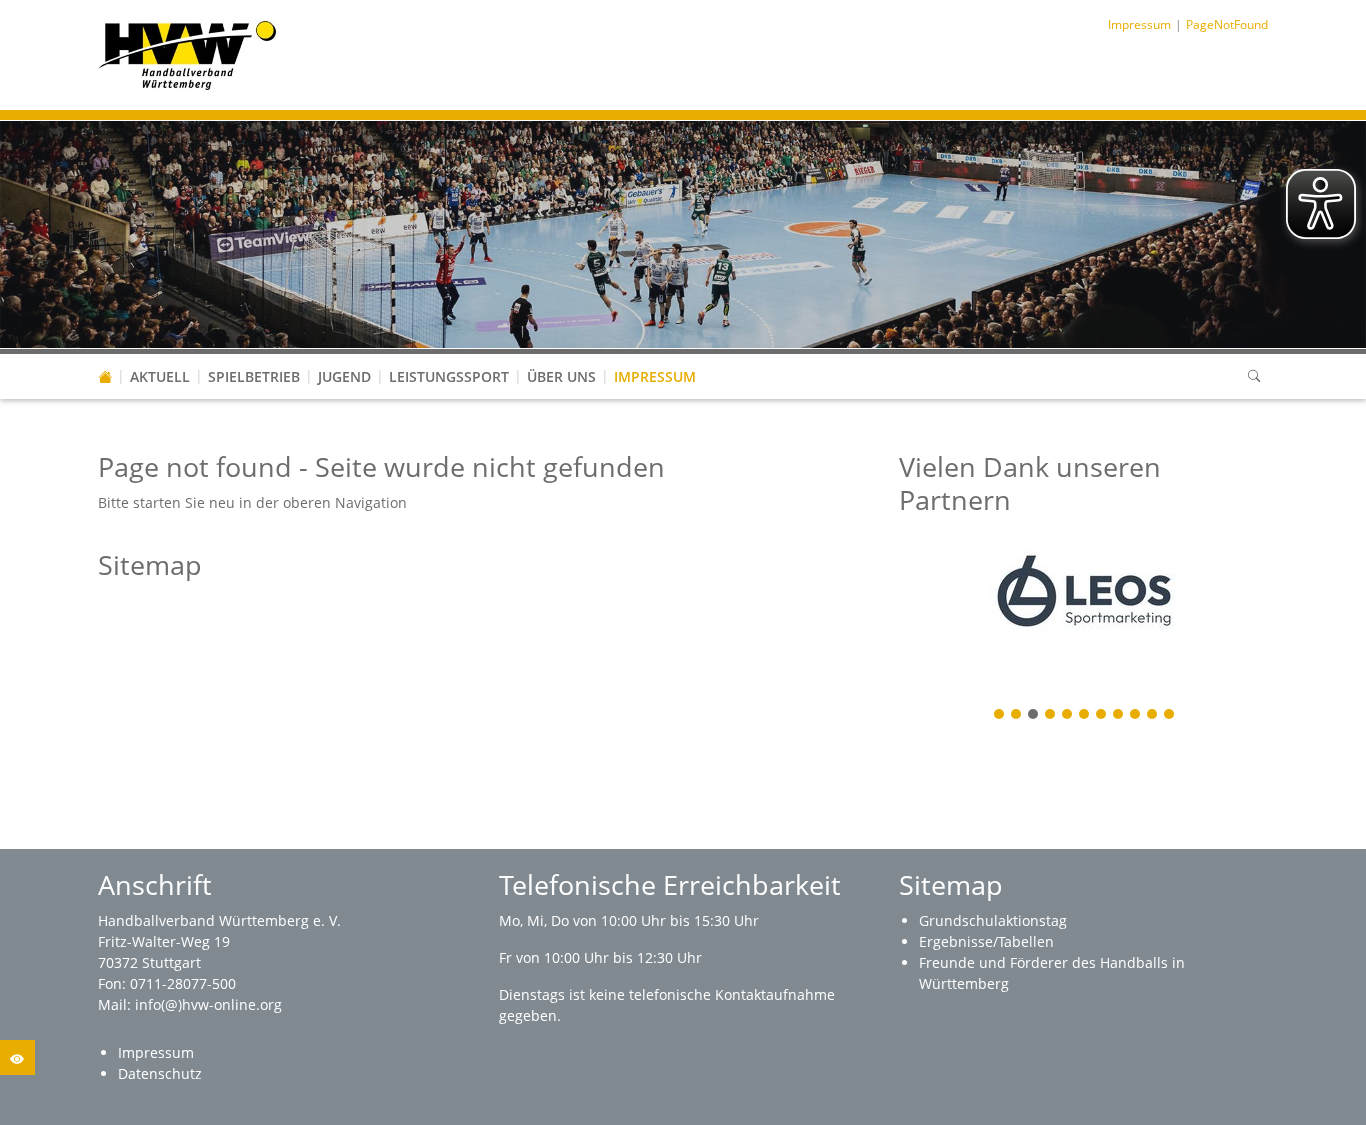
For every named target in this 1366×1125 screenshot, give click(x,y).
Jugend (344, 376)
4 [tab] (1051, 715)
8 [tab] (1119, 715)
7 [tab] (1102, 715)
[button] (160, 357)
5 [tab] (1068, 715)
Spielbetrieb (254, 376)
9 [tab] (1136, 715)
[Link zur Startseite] (187, 53)
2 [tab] (1017, 715)
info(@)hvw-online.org (208, 1004)
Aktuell (160, 376)
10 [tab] (1153, 715)
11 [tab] (1170, 715)
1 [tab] (1000, 715)
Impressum (655, 376)
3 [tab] (1034, 715)
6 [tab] (1085, 715)
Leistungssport (449, 376)
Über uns (561, 376)
